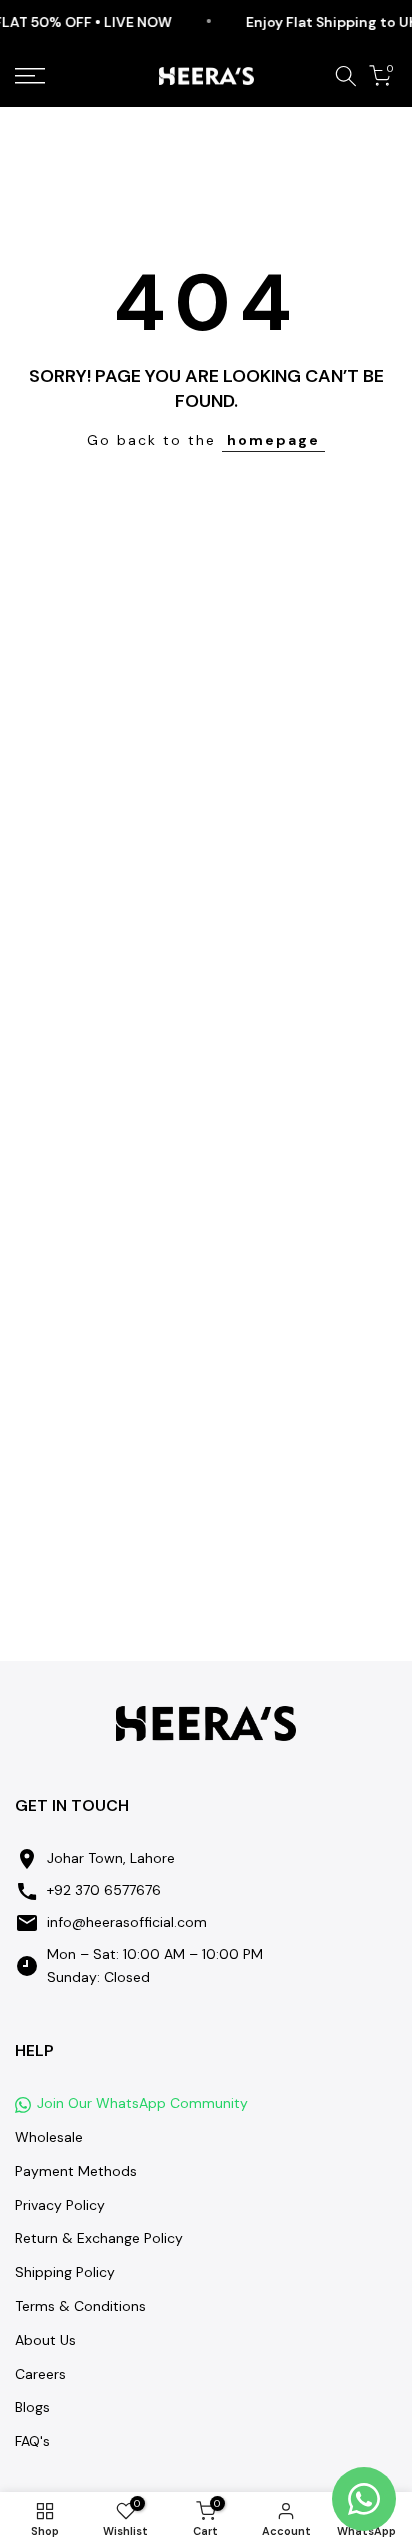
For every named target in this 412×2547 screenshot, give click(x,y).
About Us (45, 2340)
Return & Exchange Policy (99, 2238)
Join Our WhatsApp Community (142, 2103)
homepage (273, 440)
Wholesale (49, 2137)
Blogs (32, 2407)
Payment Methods (76, 2171)
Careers (40, 2374)
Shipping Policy (65, 2272)
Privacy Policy (60, 2205)
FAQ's (32, 2441)
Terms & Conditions (80, 2306)
